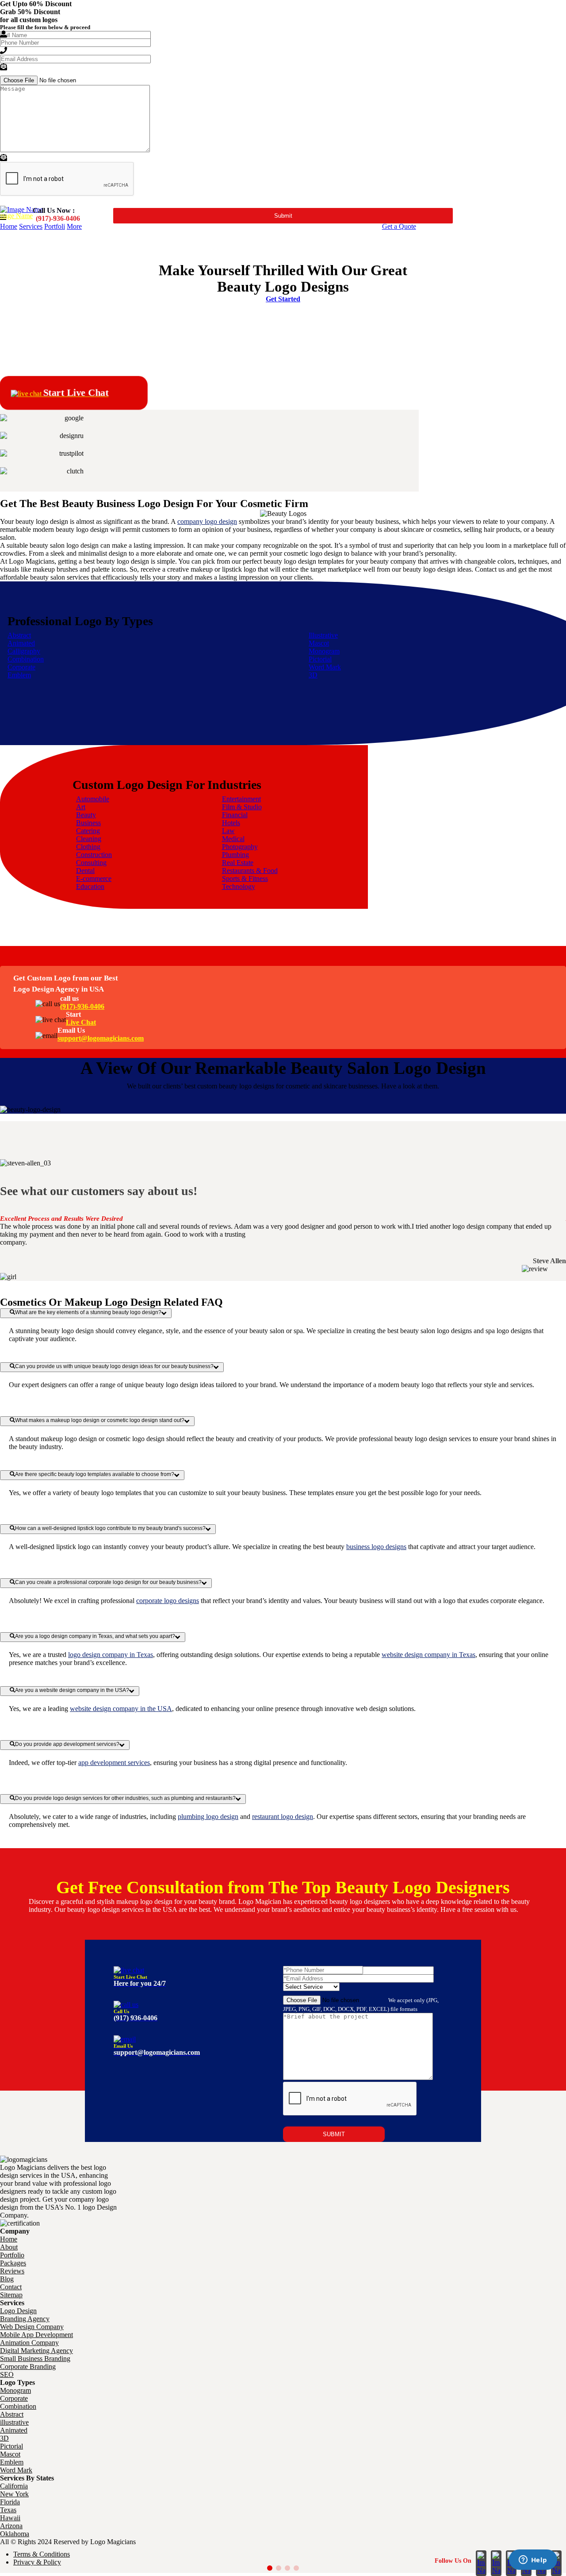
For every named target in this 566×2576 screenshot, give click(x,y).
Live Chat (81, 1022)
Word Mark (325, 667)
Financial (235, 815)
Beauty (86, 815)
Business (88, 823)
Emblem (19, 675)
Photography (240, 847)
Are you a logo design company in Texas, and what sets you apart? (95, 1636)
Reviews (12, 2271)
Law (228, 831)
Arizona (11, 2526)
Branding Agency (25, 2319)
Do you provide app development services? (67, 1744)
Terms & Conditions (42, 2554)
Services (31, 226)
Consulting (91, 863)
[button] (270, 2568)
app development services (114, 1763)
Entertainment (241, 799)
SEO (7, 2374)
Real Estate (238, 863)
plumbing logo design (208, 1817)
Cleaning (89, 839)
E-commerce (94, 879)
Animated (21, 643)
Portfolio (12, 2255)
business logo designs (376, 1547)
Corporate (21, 667)
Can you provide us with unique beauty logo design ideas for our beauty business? (114, 1366)
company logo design (207, 521)
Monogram (324, 651)
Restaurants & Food (250, 871)
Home (9, 226)
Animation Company (29, 2343)
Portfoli (55, 226)
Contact (11, 2287)
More (74, 226)
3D (313, 675)
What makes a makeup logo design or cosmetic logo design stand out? (100, 1420)
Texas (8, 2510)
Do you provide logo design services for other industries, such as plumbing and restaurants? (125, 1798)
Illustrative (323, 635)
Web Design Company (32, 2327)
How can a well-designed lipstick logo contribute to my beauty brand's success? (110, 1528)
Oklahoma (15, 2534)
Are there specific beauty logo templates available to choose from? (95, 1474)
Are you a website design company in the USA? (72, 1690)
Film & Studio (242, 807)
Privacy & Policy (37, 2562)
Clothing (88, 847)
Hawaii (10, 2518)
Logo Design (18, 2311)
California (14, 2486)
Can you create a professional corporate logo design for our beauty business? (108, 1582)
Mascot (319, 643)
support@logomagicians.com (101, 1038)
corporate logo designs (168, 1601)
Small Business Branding (35, 2359)
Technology (239, 886)
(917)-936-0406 (82, 1006)
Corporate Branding (28, 2366)
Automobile (93, 799)
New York (14, 2494)
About (9, 2247)
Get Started (283, 299)
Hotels (231, 823)
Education (90, 886)
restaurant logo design (283, 1817)
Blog (7, 2279)
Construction (94, 855)
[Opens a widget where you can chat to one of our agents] (533, 2561)
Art (81, 807)
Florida (10, 2502)
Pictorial (320, 659)
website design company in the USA (121, 1709)
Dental (85, 871)
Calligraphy (24, 651)
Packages (13, 2263)
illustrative (14, 2422)
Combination (26, 659)
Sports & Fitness (245, 879)
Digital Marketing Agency (36, 2351)
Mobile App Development (36, 2335)
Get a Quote (399, 226)
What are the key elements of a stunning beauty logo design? (88, 1312)
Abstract (19, 635)
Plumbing (235, 855)
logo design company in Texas (111, 1655)
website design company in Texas (428, 1655)
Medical (233, 839)
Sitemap (11, 2295)
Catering (88, 831)
